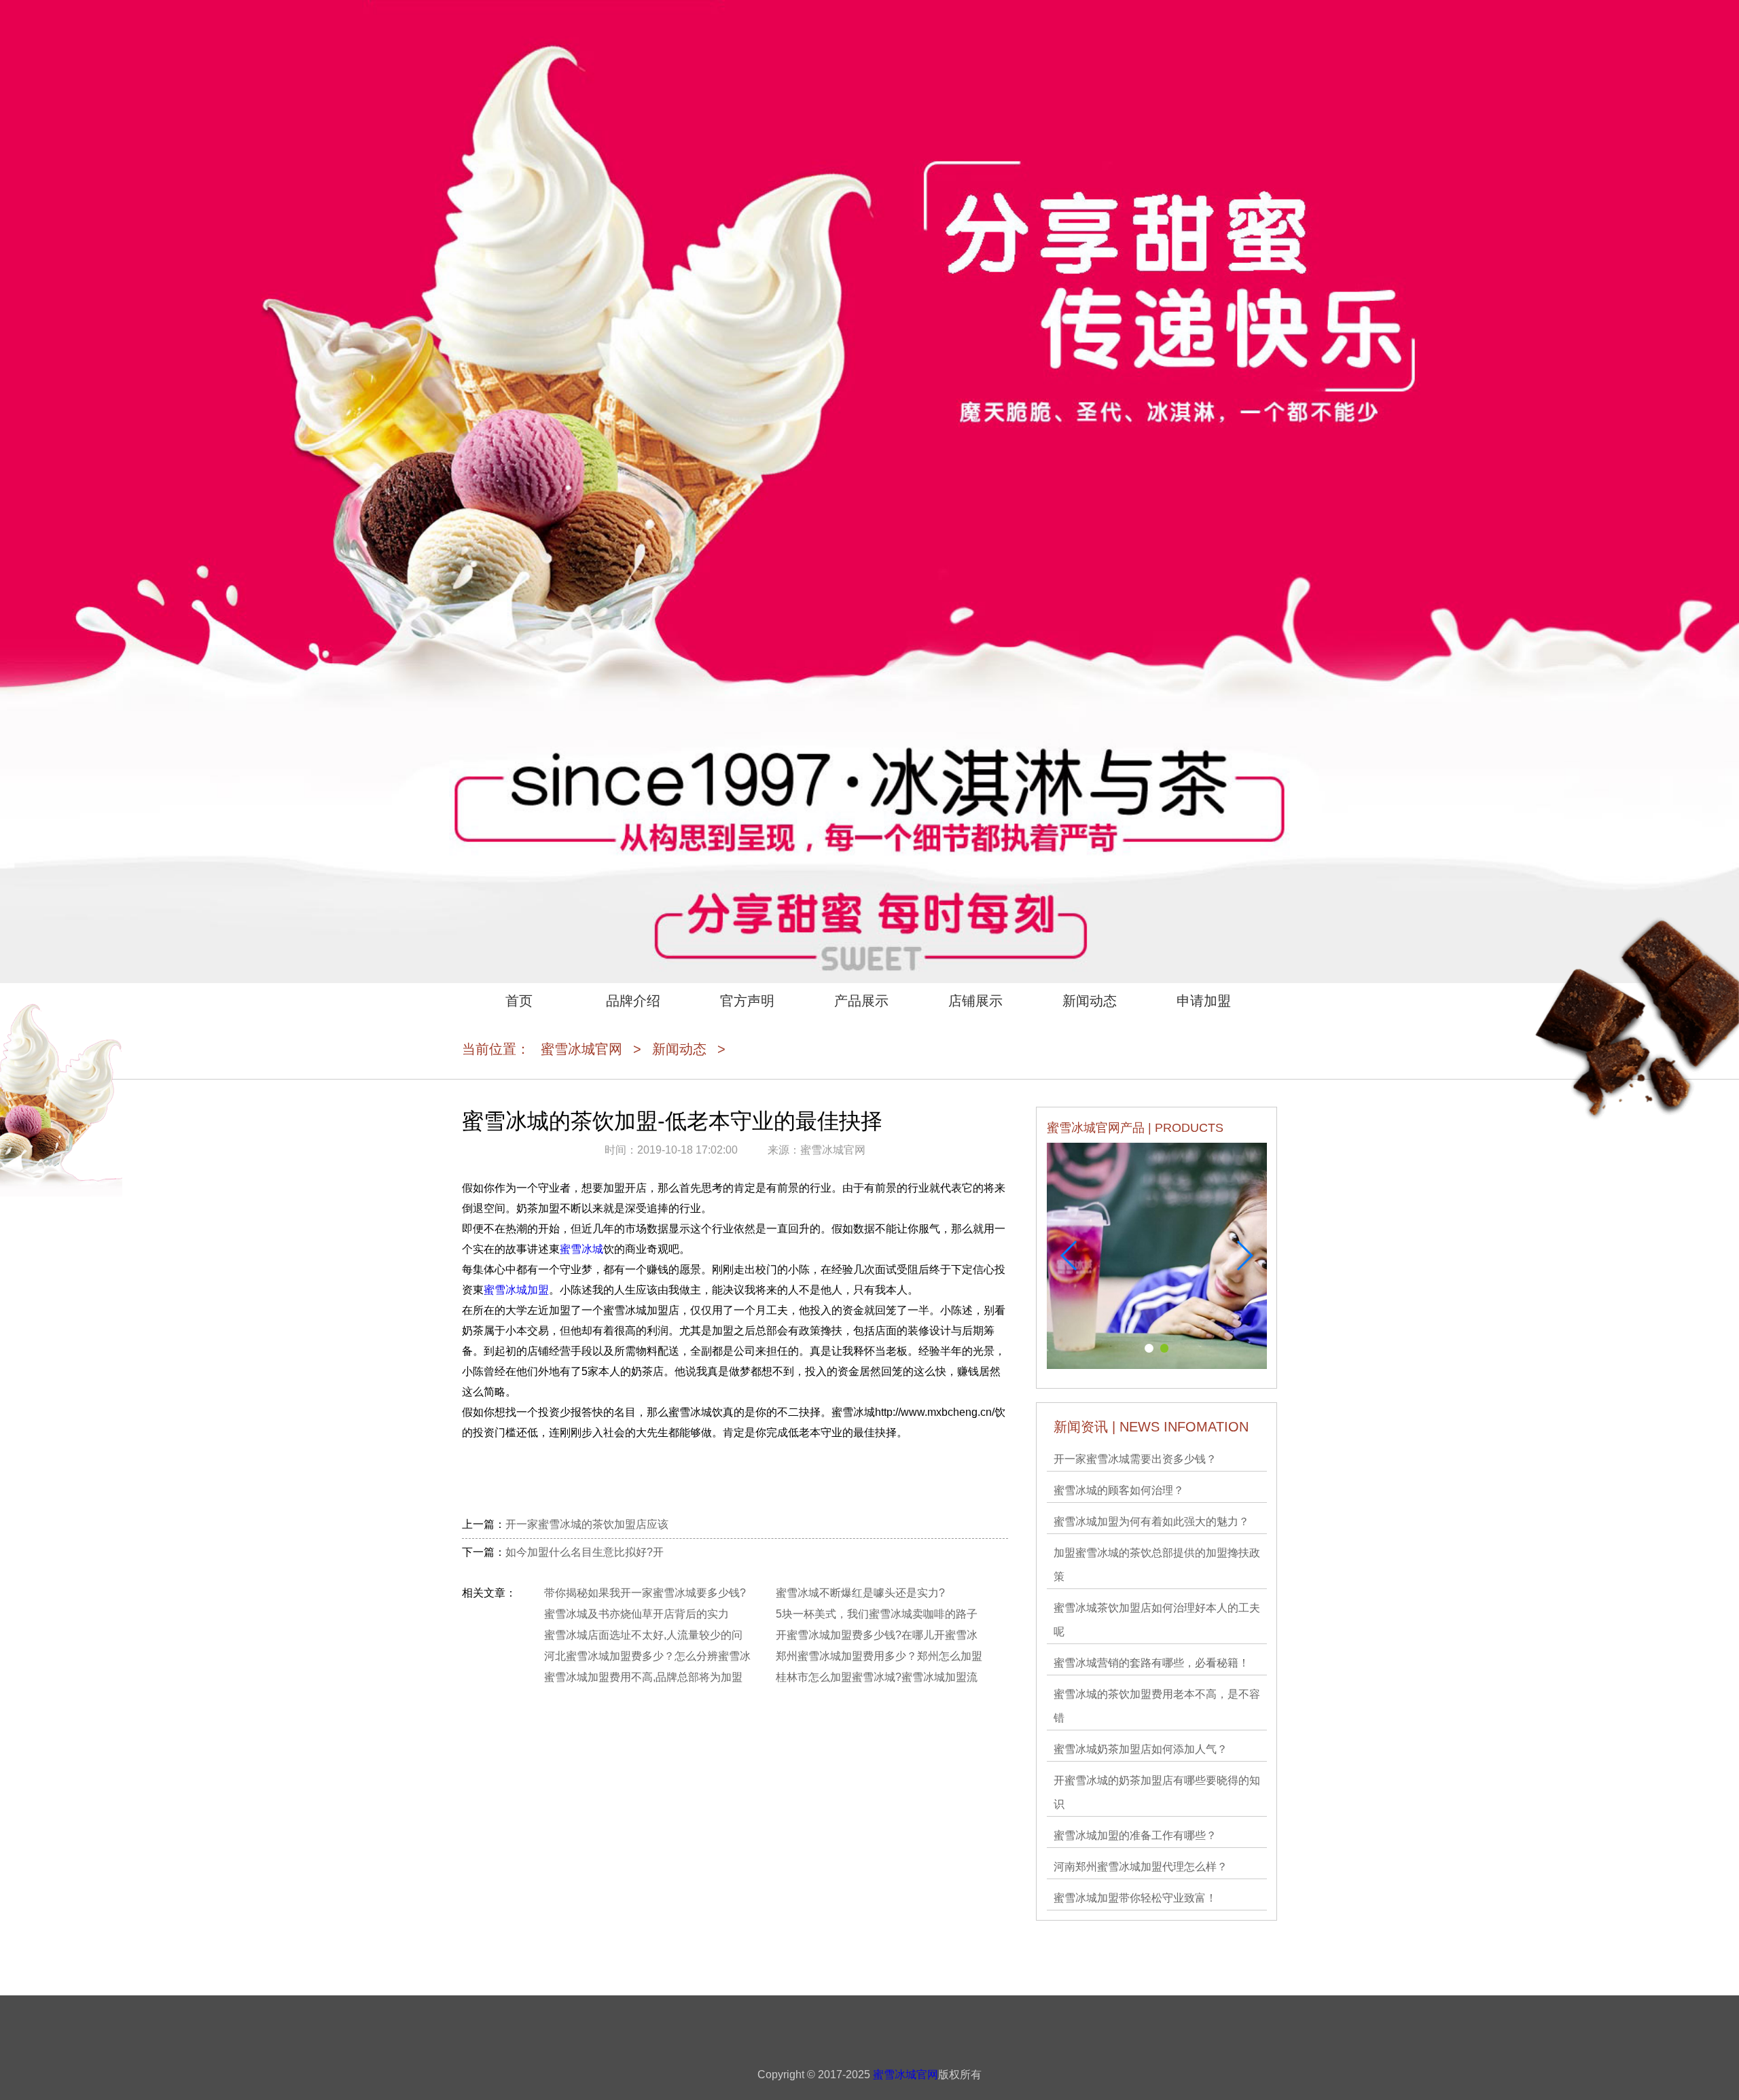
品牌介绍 (633, 1001)
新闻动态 (1090, 1001)
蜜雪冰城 (581, 1249)
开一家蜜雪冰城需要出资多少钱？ (1135, 1459)
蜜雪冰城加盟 (516, 1290)
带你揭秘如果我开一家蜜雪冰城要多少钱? (645, 1593)
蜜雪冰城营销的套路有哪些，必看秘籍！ (1151, 1663)
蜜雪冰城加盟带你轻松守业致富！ (1135, 1898)
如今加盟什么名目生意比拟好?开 (585, 1552)
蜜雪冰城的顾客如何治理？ (1119, 1490)
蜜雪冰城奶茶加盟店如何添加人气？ (1141, 1749)
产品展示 (861, 1001)
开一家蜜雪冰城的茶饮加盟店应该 (587, 1524)
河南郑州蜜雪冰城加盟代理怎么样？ (1141, 1867)
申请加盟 (1204, 1001)
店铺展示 (975, 1001)
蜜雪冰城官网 (581, 1049)
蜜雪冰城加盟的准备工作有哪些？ (1135, 1835)
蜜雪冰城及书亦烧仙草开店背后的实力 (637, 1614)
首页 (519, 1001)
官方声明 (747, 1001)
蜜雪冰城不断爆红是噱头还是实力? (860, 1593)
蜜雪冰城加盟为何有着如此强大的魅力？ (1151, 1521)
